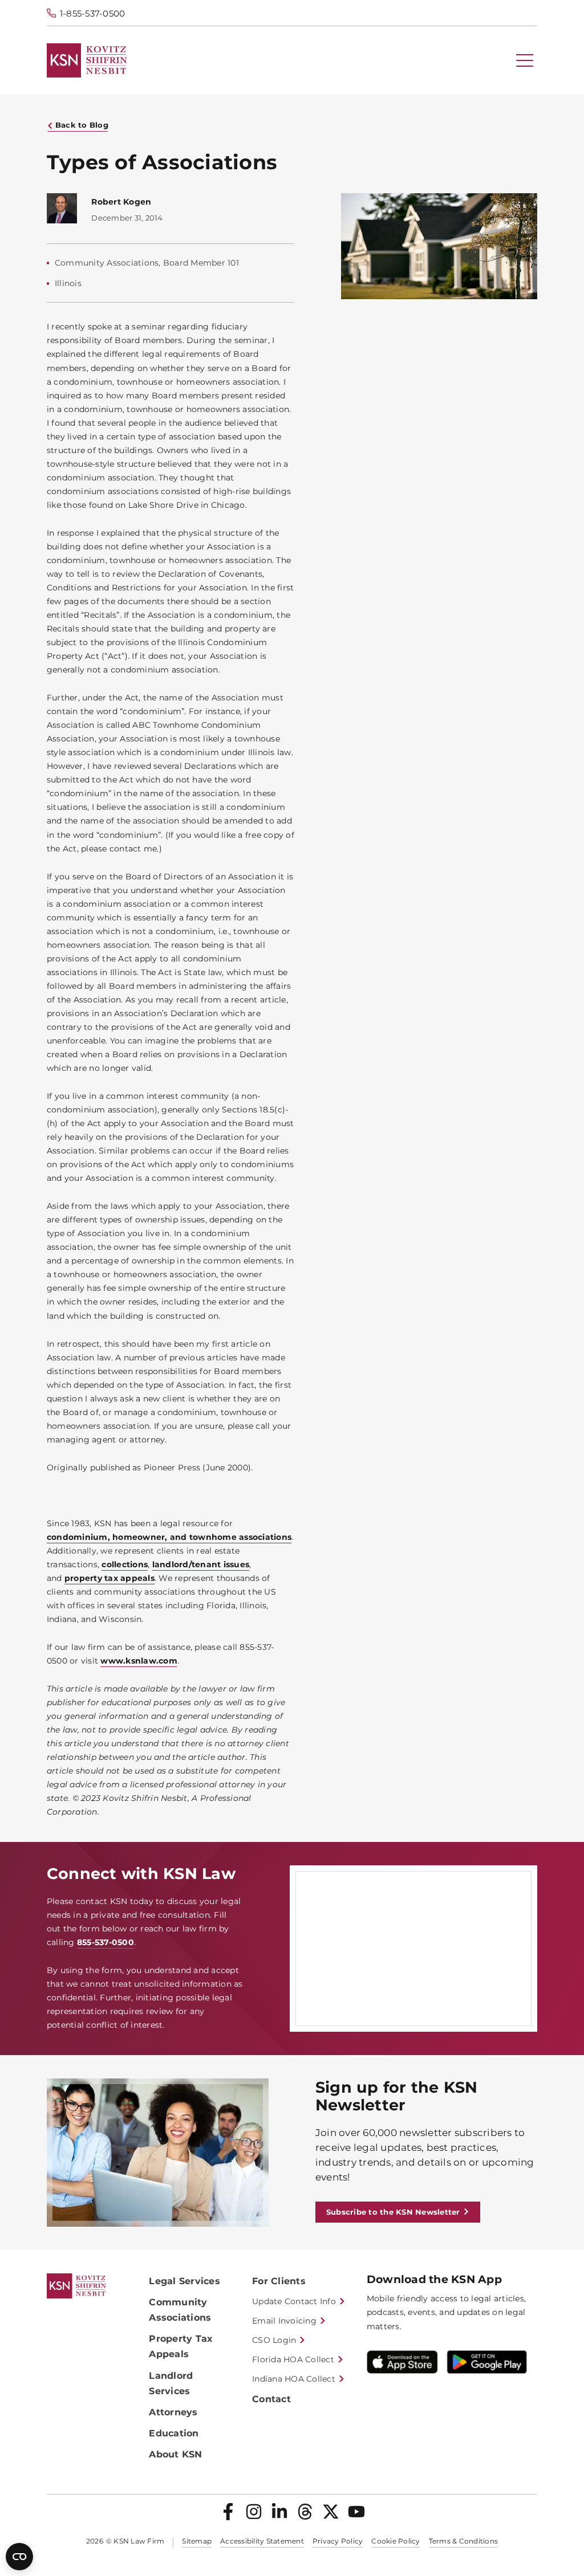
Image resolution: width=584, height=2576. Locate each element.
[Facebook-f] (228, 2512)
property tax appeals (109, 1578)
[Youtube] (356, 2512)
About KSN (175, 2454)
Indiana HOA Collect (294, 2379)
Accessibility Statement (262, 2541)
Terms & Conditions (464, 2541)
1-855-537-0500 (93, 13)
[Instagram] (254, 2512)
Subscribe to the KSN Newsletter (393, 2212)
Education (174, 2433)
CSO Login (274, 2340)
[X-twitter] (331, 2512)
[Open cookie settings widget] (19, 2557)
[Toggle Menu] (525, 60)
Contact (271, 2399)
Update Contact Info (294, 2301)
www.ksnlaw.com (139, 1661)
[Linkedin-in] (279, 2512)
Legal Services (184, 2281)
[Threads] (305, 2512)
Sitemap (197, 2541)
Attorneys (173, 2412)
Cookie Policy (396, 2541)
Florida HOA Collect (293, 2359)
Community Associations (180, 2310)
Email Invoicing (284, 2321)
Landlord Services (171, 2383)
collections (125, 1564)
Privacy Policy (338, 2541)
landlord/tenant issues (201, 1564)
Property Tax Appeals (181, 2346)
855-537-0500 (106, 1942)
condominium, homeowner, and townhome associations (169, 1537)
